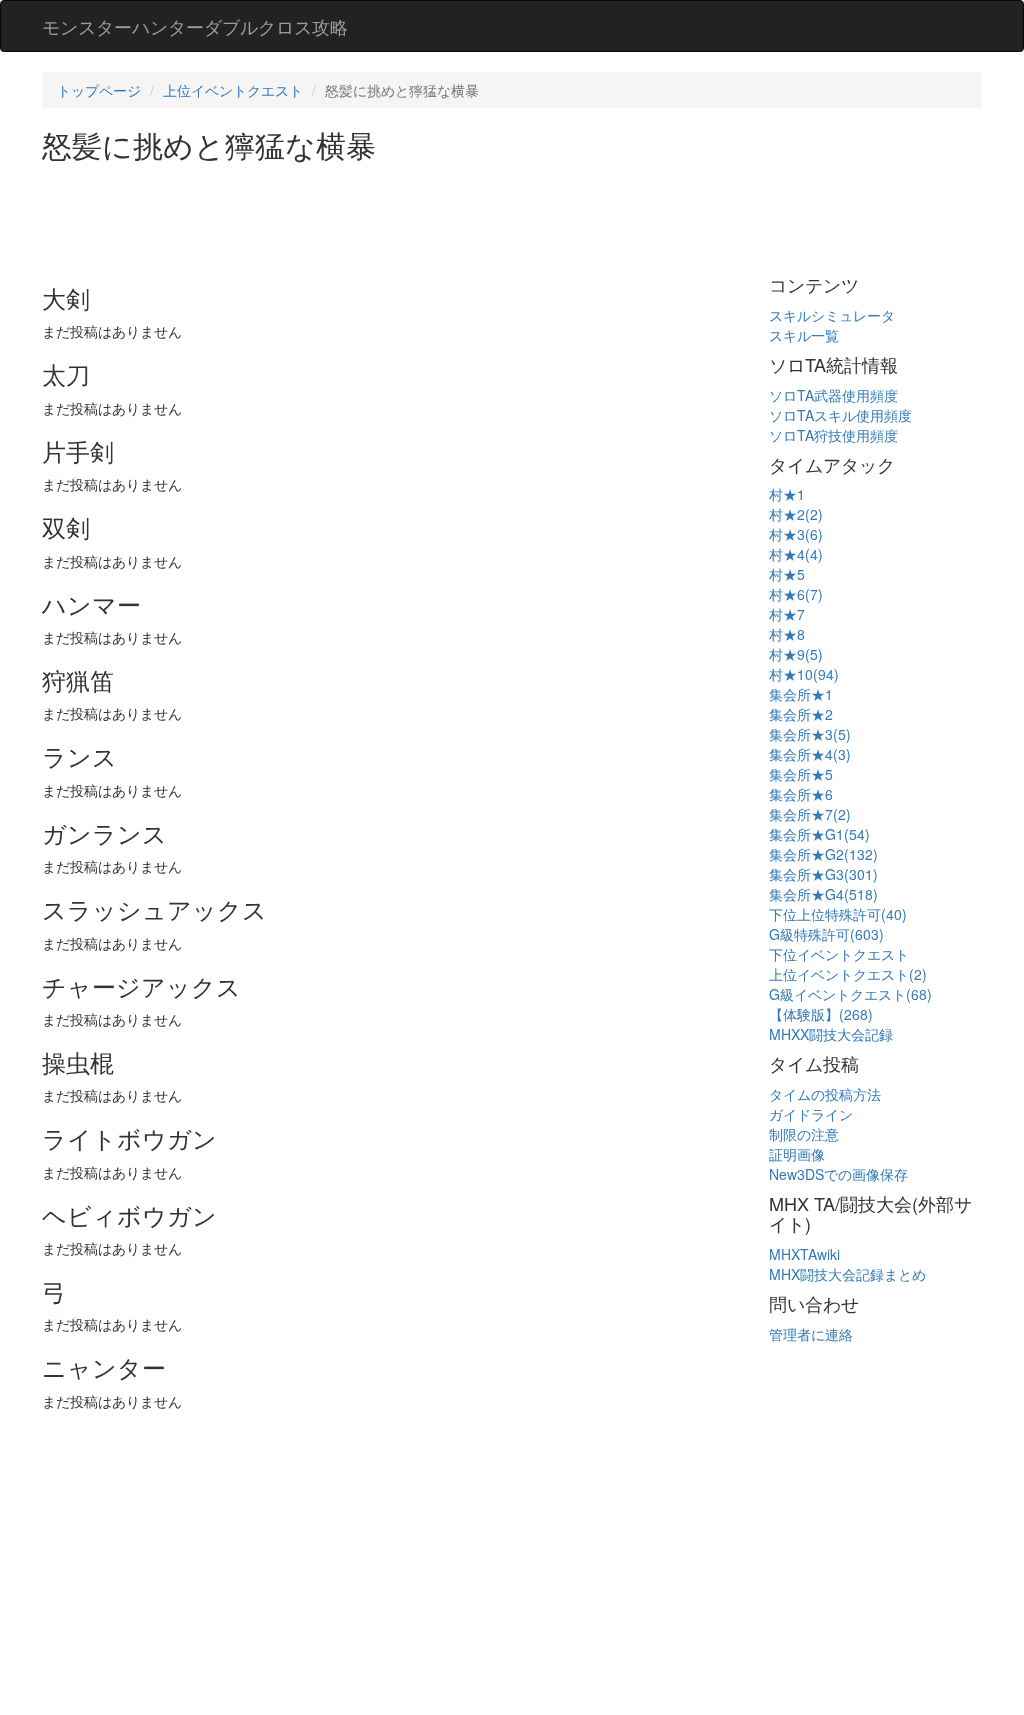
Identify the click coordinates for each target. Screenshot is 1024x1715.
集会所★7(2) (810, 814)
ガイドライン (811, 1114)
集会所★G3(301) (823, 874)
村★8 (787, 634)
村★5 (787, 574)
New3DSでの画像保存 (838, 1174)
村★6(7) (796, 594)
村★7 (787, 614)
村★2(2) (796, 514)
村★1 (787, 494)
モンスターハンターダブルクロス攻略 (195, 26)
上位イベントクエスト (233, 90)
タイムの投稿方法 (825, 1094)
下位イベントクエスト (839, 954)
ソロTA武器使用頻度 (833, 395)
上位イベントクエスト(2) (848, 974)
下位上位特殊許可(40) (838, 914)
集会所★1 (801, 694)
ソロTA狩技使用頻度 (833, 435)
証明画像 (797, 1154)
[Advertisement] (406, 216)
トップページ (99, 90)
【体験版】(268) (821, 1014)
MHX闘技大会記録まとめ (847, 1274)
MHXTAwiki (804, 1254)
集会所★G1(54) (819, 834)
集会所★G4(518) (823, 894)
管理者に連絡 (811, 1334)
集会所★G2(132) (823, 854)
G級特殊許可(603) (826, 934)
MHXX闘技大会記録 (831, 1034)
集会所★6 (801, 794)
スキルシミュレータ (832, 315)
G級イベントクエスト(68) (850, 994)
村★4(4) (796, 554)
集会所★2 (801, 714)
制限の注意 (804, 1134)
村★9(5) (796, 654)
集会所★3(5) (810, 734)
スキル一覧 (804, 335)
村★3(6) (796, 534)
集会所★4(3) (810, 754)
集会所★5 (801, 774)
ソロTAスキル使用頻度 (840, 415)
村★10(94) (804, 674)
